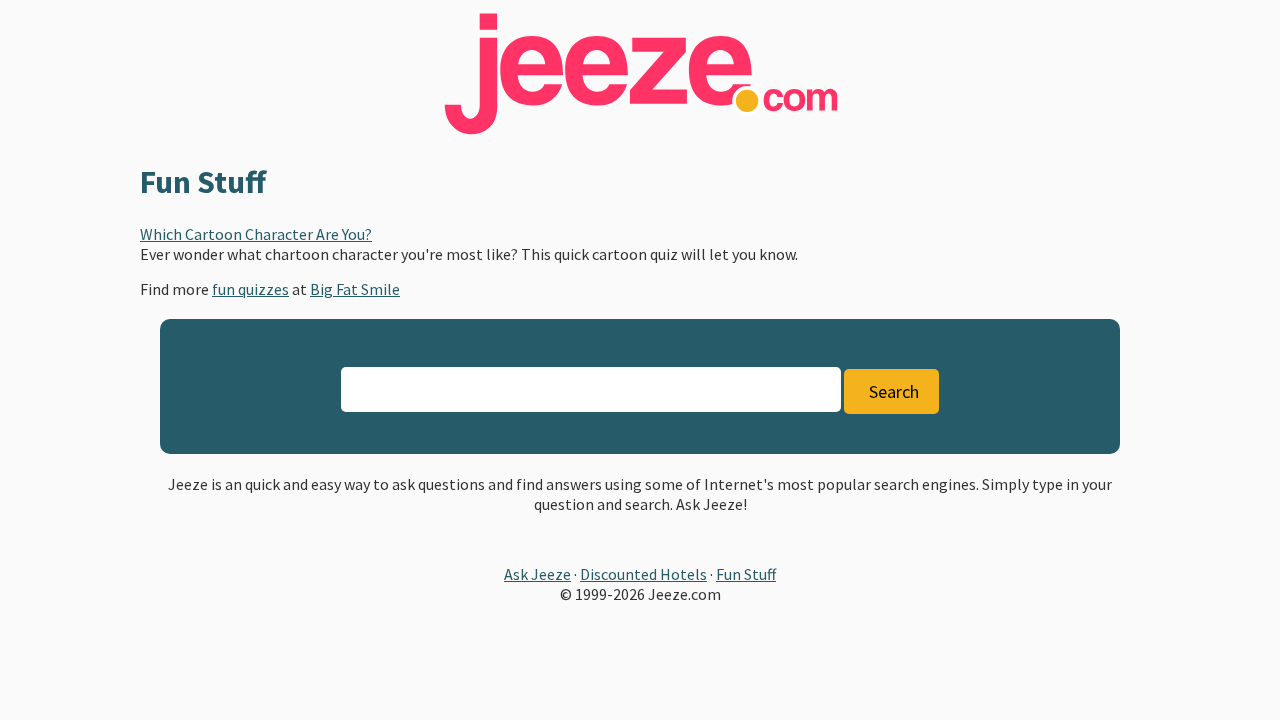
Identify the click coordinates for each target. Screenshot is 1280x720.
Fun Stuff (746, 574)
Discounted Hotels (643, 574)
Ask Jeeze (537, 574)
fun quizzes (250, 289)
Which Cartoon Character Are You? (256, 234)
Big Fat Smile (355, 289)
